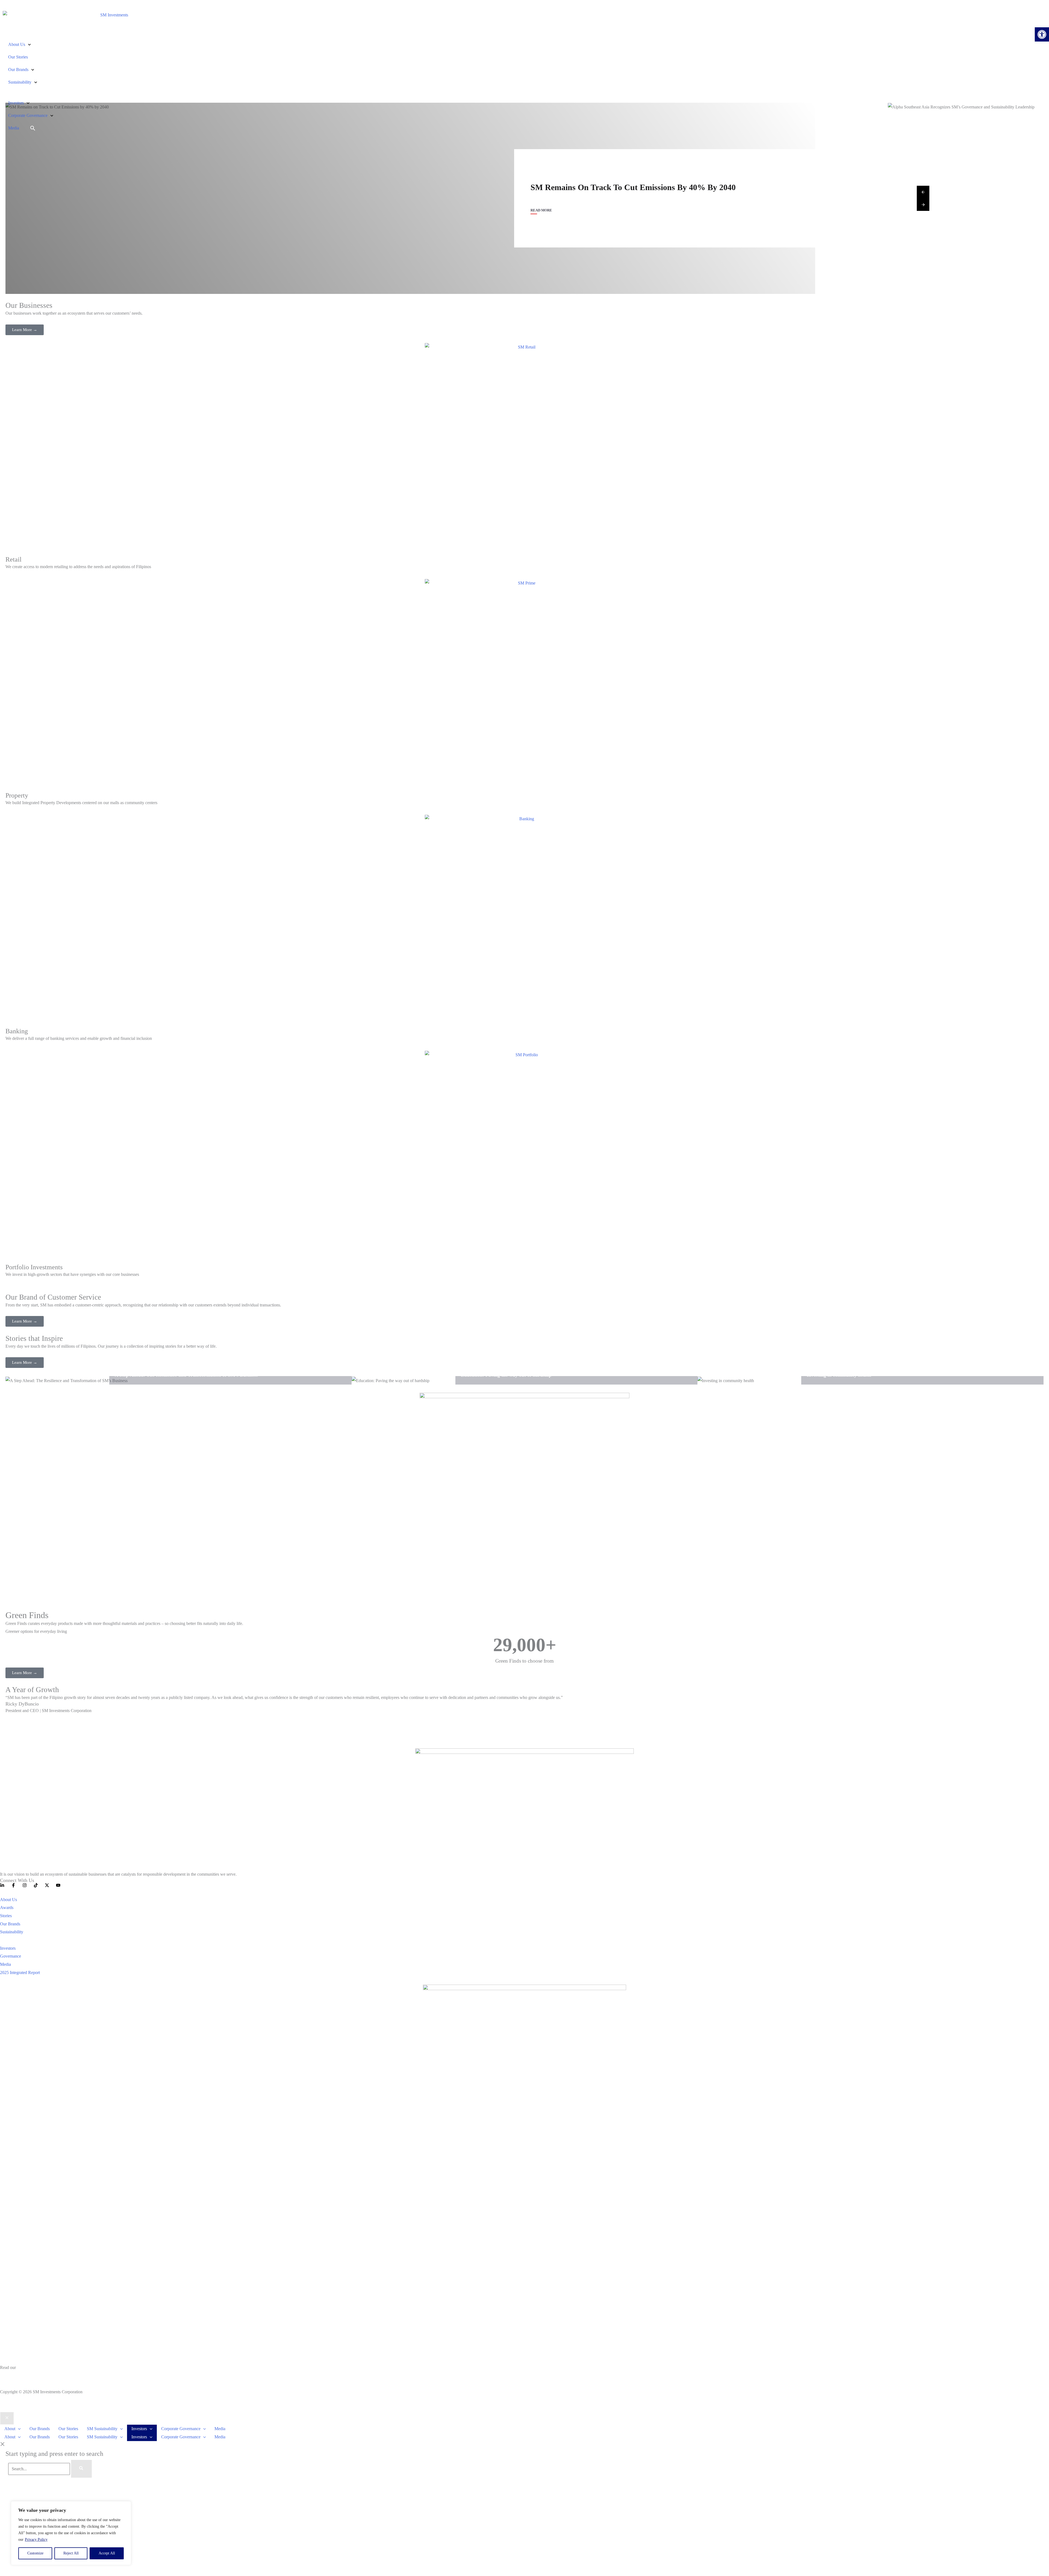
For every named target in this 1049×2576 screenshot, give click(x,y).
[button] (18, 2429)
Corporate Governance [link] (28, 115)
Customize (35, 2553)
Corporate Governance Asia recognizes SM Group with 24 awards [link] (649, 187)
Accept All (107, 2553)
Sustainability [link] (20, 82)
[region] (71, 2533)
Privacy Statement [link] (16, 2376)
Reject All (71, 2553)
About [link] (10, 2429)
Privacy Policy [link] (36, 2540)
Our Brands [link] (18, 70)
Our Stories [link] (18, 57)
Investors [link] (16, 103)
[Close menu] (7, 2418)
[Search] (81, 2469)
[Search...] (40, 2469)
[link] (1042, 34)
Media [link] (14, 128)
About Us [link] (17, 44)
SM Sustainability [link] (102, 2429)
